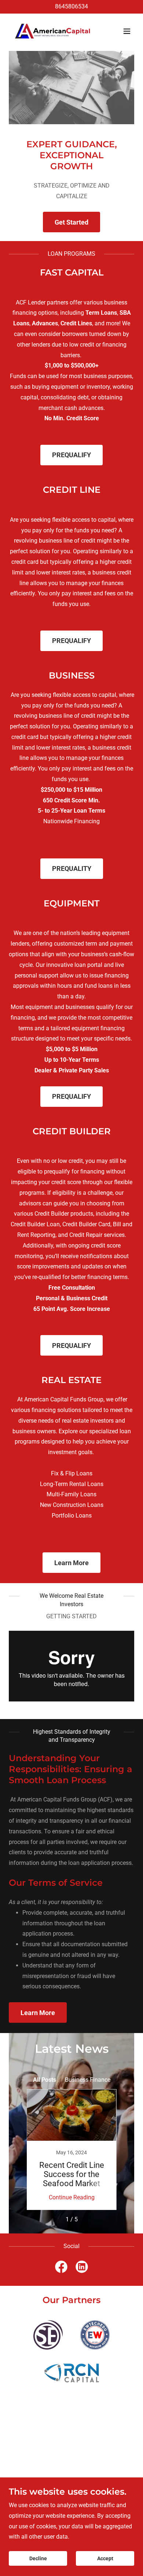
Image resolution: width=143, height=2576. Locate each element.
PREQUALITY (72, 868)
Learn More (71, 1563)
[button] (127, 31)
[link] (53, 31)
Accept (105, 2558)
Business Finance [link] (88, 2080)
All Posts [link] (45, 2080)
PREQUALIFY (71, 455)
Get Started (71, 222)
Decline (38, 2558)
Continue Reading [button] (72, 2197)
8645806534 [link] (71, 6)
